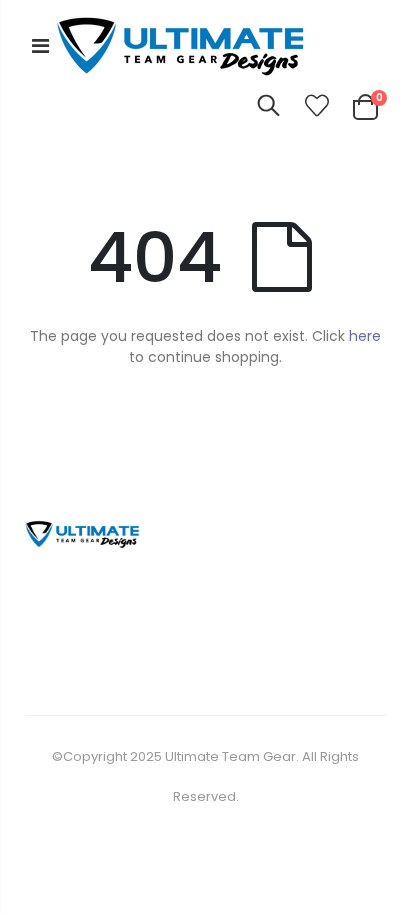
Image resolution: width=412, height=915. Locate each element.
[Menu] (40, 46)
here (365, 336)
